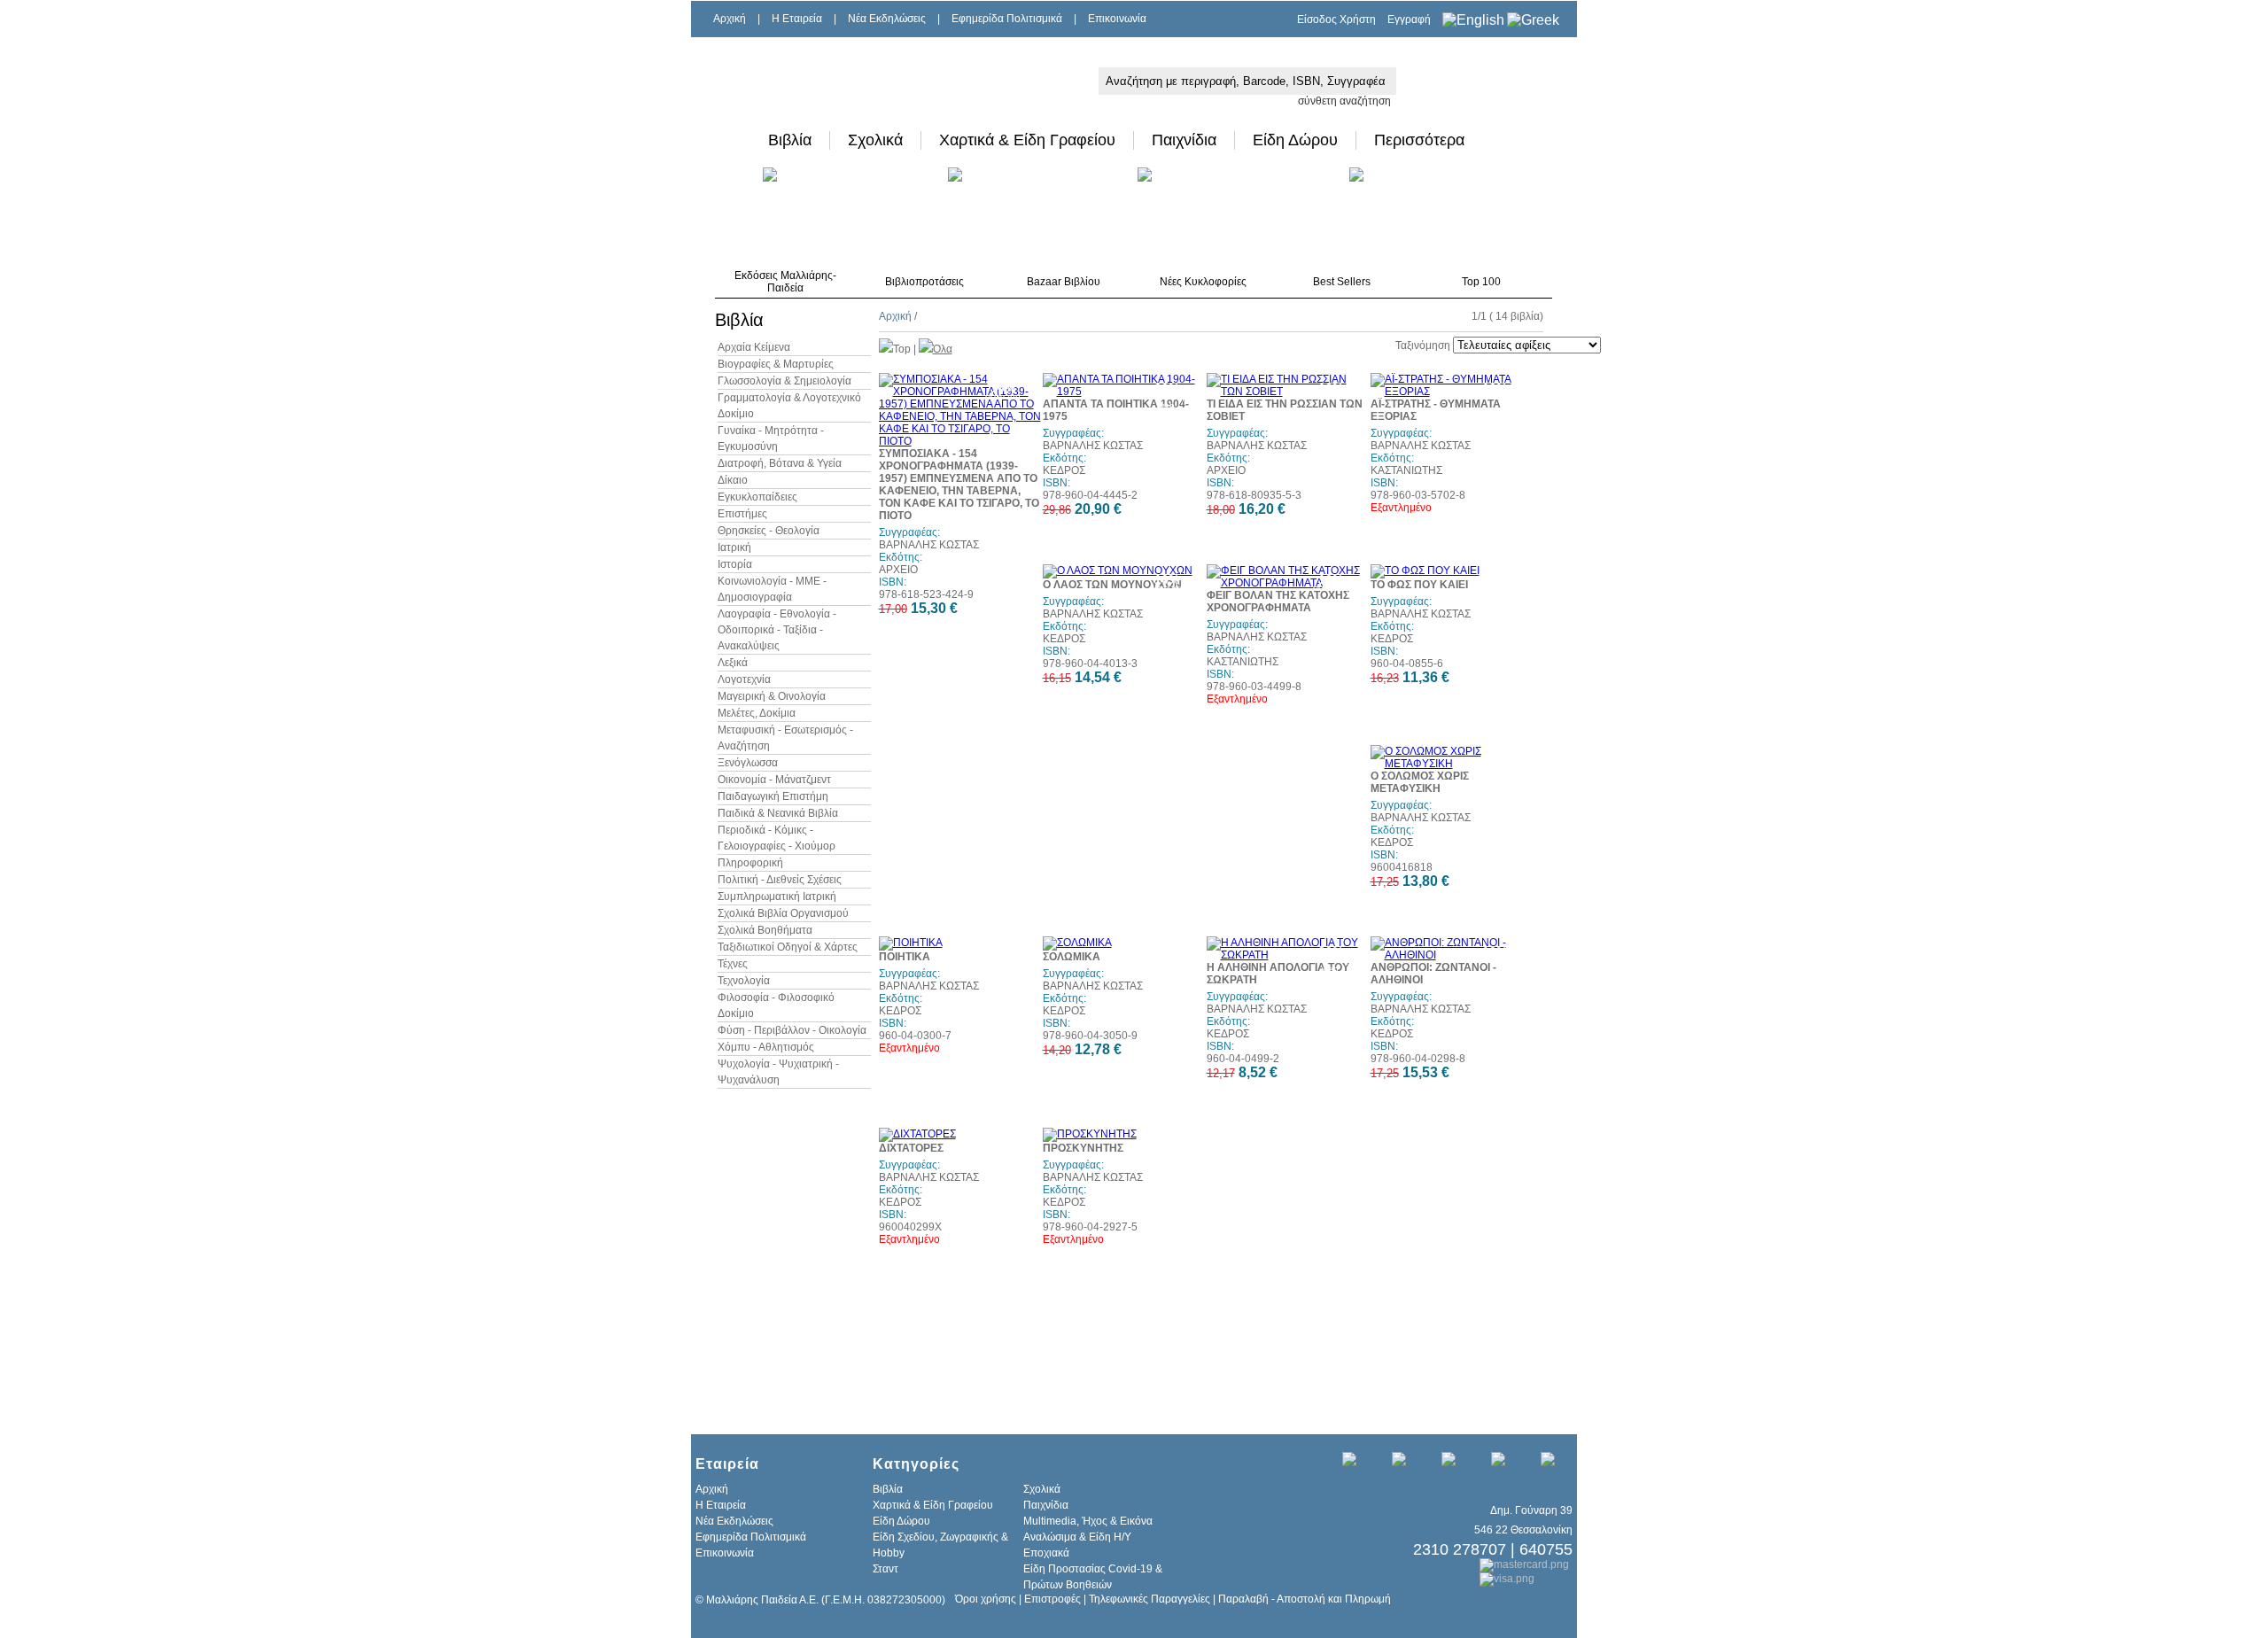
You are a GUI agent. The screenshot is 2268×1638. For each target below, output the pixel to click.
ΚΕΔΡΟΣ (1064, 470)
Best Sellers (1342, 282)
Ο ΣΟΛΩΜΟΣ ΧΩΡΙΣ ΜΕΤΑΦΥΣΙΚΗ (1420, 782)
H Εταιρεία (797, 19)
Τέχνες (733, 964)
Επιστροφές (1052, 1599)
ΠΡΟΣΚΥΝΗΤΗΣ (1083, 1148)
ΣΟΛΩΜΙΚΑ (1072, 957)
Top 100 (1481, 282)
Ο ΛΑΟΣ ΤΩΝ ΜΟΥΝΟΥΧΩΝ (1112, 585)
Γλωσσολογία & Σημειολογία (784, 381)
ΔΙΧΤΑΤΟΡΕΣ (911, 1148)
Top (902, 349)
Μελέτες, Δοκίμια (757, 713)
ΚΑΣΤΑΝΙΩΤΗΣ (1406, 470)
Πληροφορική (750, 863)
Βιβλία (790, 140)
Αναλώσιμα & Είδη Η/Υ (1077, 1537)
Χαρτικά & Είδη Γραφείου (1027, 140)
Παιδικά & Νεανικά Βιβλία (778, 813)
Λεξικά (733, 663)
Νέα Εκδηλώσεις (887, 19)
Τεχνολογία (744, 981)
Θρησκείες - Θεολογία (769, 531)
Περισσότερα (1419, 140)
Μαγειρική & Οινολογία (772, 696)
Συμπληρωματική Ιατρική (777, 897)
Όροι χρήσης (986, 1599)
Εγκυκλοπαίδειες (757, 497)
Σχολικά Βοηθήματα (765, 930)
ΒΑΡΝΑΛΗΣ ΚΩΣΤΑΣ (929, 545)
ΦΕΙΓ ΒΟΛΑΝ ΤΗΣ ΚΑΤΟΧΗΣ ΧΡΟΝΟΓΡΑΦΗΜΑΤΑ (1278, 602)
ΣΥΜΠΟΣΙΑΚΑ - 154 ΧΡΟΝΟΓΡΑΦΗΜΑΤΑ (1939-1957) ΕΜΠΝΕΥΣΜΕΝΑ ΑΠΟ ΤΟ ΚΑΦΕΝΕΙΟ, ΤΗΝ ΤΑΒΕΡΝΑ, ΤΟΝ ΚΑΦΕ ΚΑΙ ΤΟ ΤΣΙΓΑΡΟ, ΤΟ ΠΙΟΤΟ (959, 485)
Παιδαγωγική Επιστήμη (773, 796)
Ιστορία (735, 564)
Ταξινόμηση (1423, 345)
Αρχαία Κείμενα (754, 347)
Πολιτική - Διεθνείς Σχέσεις (780, 880)
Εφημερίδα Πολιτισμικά (1007, 19)
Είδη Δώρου (1295, 140)
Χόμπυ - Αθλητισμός (766, 1047)
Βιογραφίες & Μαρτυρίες (776, 364)
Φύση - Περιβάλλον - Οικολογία (792, 1030)
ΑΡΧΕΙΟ (898, 570)
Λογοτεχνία (744, 679)
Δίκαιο (733, 480)
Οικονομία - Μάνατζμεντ (774, 780)
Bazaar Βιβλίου (1064, 282)
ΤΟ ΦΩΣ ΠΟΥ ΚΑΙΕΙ (1419, 585)
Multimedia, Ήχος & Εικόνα (1088, 1521)
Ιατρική (734, 547)
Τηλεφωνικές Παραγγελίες (1150, 1599)
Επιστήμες (742, 514)
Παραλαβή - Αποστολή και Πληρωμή (1305, 1599)
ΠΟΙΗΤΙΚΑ (905, 957)
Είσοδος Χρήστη (1336, 19)
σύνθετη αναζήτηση (1344, 101)
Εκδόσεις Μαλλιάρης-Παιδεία (785, 282)
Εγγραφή (1409, 19)
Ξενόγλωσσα (748, 763)
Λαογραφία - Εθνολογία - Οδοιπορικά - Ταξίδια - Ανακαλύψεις (777, 630)
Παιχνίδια (1184, 140)
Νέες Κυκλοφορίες (1203, 282)
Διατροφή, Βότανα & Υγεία (780, 463)
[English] (1473, 20)
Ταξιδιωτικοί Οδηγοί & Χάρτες (788, 947)
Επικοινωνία (1117, 19)
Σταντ (885, 1569)
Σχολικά (875, 140)
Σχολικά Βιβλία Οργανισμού (783, 913)
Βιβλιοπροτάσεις (924, 282)
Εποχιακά (1046, 1553)
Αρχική (730, 19)
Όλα (943, 349)
